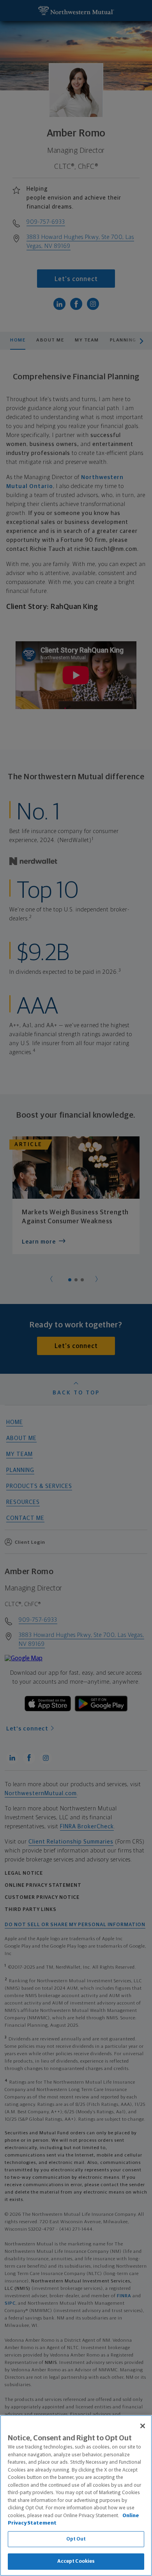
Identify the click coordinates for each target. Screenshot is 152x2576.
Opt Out (76, 2539)
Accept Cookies (76, 2561)
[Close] (143, 2426)
